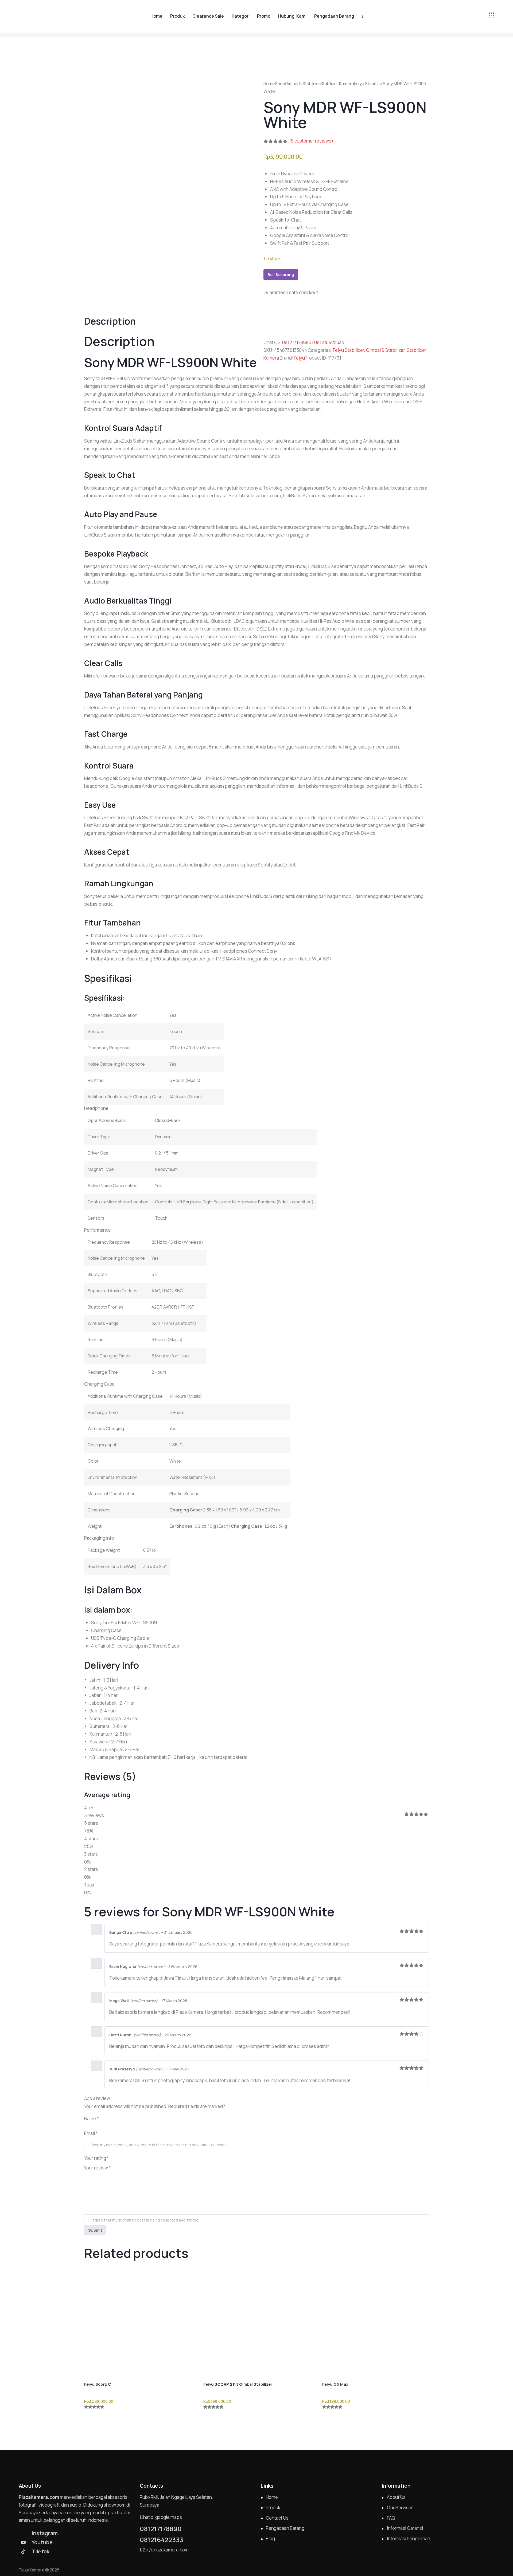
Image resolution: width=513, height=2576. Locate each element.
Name (91, 2119)
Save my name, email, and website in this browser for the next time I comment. (160, 2145)
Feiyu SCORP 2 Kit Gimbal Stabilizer (238, 2384)
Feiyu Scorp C (98, 2384)
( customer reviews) (311, 141)
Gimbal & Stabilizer (303, 84)
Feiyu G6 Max (335, 2384)
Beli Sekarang (281, 275)
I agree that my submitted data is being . (145, 2220)
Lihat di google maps (161, 2517)
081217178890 (297, 342)
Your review (97, 2168)
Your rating (96, 2158)
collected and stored (180, 2220)
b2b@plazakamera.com (164, 2550)
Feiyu (299, 358)
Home (269, 84)
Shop (280, 84)
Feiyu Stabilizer (368, 84)
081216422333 (329, 342)
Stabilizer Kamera (337, 84)
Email (91, 2133)
